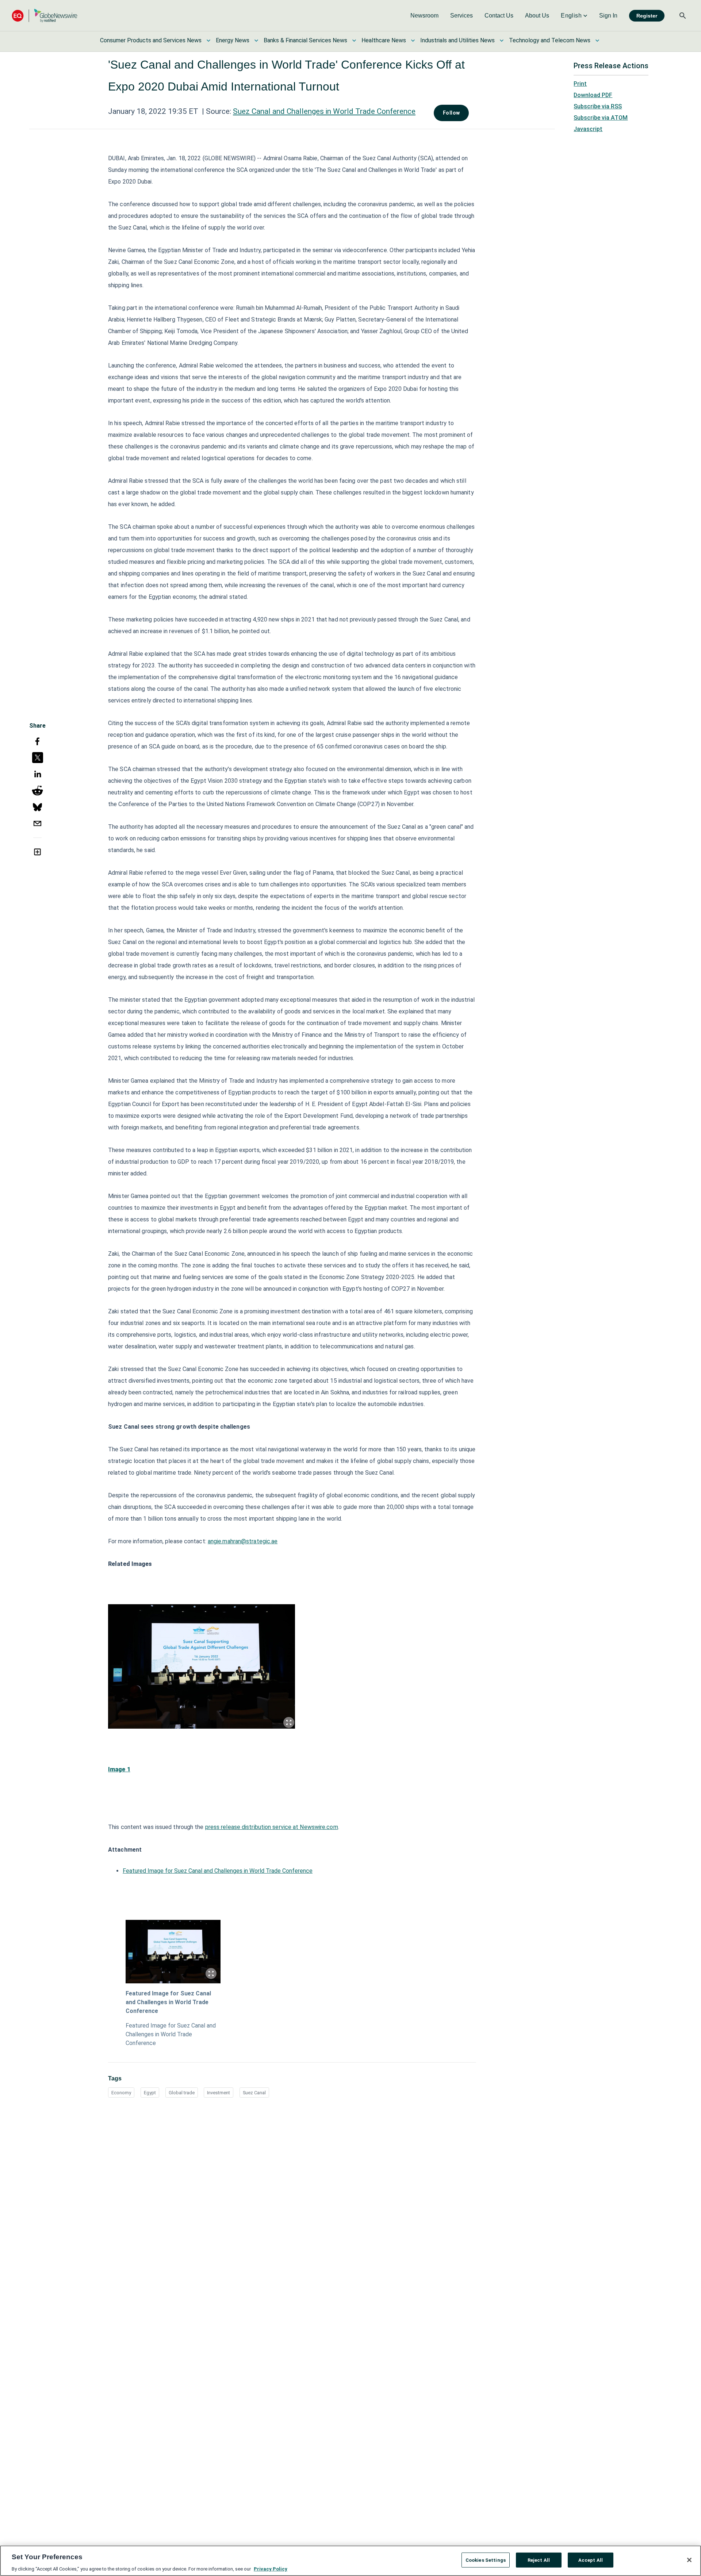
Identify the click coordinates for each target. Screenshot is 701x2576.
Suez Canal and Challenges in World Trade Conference (324, 111)
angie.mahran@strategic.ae (243, 1541)
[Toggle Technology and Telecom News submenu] (597, 41)
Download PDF (593, 95)
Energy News (233, 40)
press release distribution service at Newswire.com (272, 1827)
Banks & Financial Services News (305, 40)
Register (647, 16)
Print (580, 84)
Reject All (539, 2560)
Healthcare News (384, 40)
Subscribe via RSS (598, 106)
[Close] (689, 2560)
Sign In (608, 16)
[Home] (45, 16)
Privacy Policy (271, 2569)
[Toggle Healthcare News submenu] (413, 41)
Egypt (150, 2093)
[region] (350, 2561)
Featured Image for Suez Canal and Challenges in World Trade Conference (218, 1871)
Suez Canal (254, 2093)
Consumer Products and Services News (151, 40)
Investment (219, 2093)
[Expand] (289, 1722)
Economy (121, 2093)
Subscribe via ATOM (601, 118)
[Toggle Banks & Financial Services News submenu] (354, 41)
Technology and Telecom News (550, 40)
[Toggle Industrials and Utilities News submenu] (502, 41)
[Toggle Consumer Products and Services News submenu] (208, 41)
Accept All (591, 2560)
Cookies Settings (486, 2560)
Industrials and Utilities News (457, 40)
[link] (424, 16)
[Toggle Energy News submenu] (256, 41)
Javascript (588, 129)
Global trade (182, 2093)
